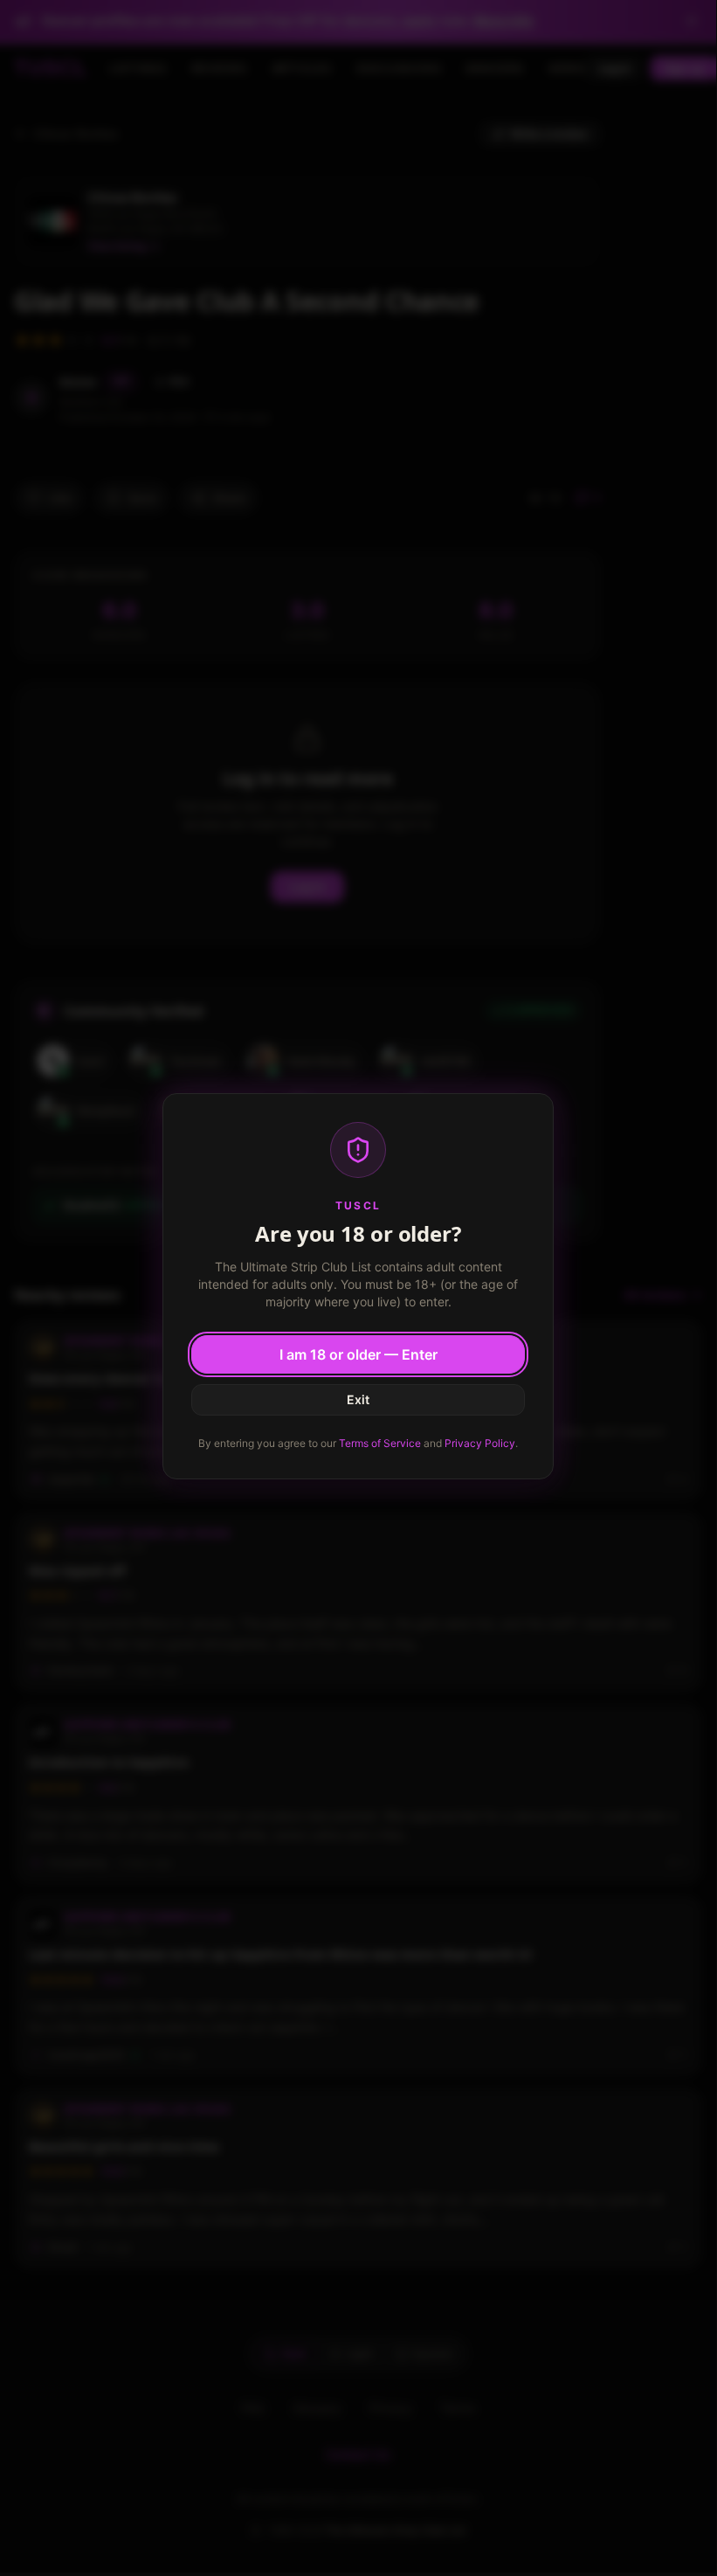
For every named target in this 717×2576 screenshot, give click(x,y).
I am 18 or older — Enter (358, 1354)
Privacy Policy (480, 1443)
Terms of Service (380, 1443)
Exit (358, 1399)
